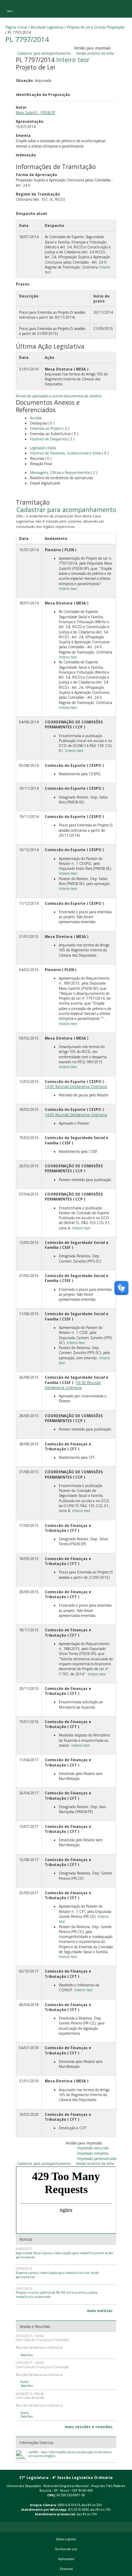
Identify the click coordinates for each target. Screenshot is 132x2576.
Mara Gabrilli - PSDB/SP (36, 113)
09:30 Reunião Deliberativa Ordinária (73, 1385)
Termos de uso (66, 2549)
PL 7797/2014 (27, 39)
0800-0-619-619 (69, 2505)
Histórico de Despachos (48, 439)
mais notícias (100, 2311)
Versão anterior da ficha (95, 53)
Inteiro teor (73, 60)
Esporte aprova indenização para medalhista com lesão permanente (57, 2275)
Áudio (24, 2382)
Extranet (66, 2569)
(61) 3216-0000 (79, 2510)
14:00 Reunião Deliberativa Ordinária (76, 1087)
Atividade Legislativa (47, 27)
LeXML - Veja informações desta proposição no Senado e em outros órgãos (70, 2454)
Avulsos (36, 418)
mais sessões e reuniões (89, 2427)
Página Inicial (16, 27)
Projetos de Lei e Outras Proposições (96, 27)
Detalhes (27, 2355)
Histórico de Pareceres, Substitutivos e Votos (65, 453)
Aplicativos (66, 2559)
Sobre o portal (66, 2539)
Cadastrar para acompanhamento (45, 53)
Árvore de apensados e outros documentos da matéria (59, 396)
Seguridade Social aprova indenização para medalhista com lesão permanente (64, 2255)
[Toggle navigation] (10, 9)
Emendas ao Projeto (46, 428)
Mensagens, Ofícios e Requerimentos (60, 473)
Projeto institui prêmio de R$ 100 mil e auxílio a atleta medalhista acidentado (57, 2295)
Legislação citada (43, 448)
